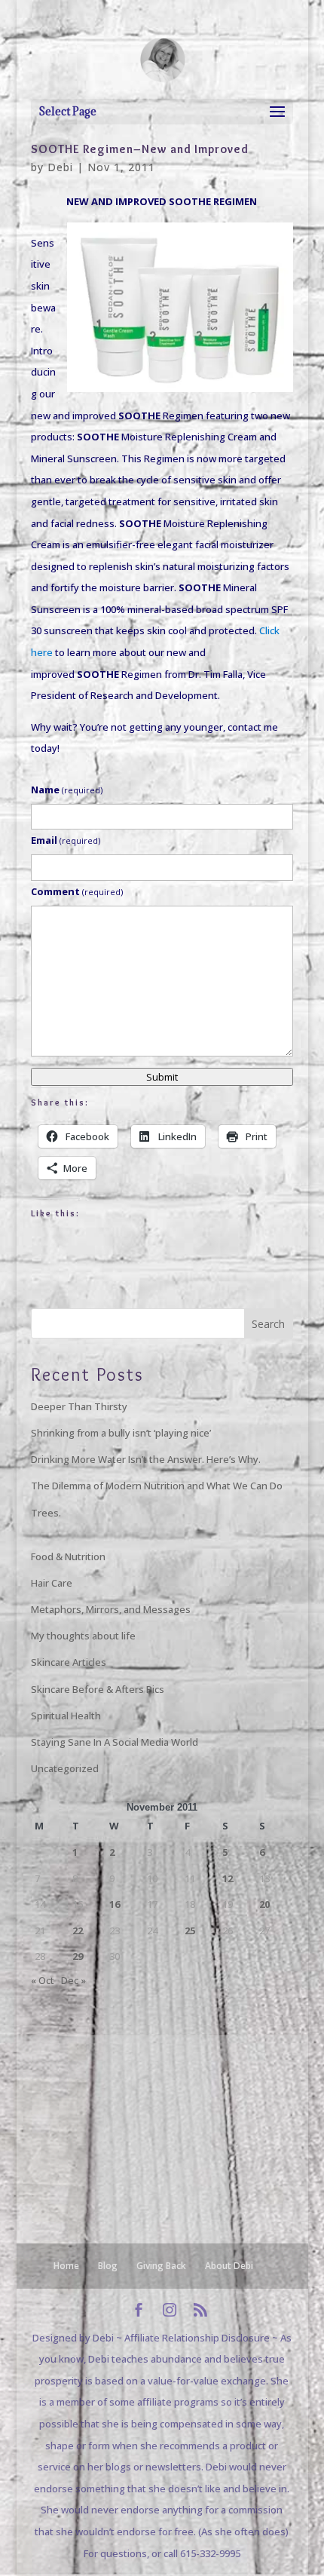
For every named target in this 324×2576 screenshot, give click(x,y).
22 (78, 1930)
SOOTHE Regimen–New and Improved (140, 149)
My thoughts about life (83, 1636)
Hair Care (52, 1583)
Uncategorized (65, 1768)
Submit (162, 1077)
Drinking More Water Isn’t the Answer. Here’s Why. (146, 1459)
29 (78, 1956)
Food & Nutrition (68, 1556)
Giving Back (161, 2266)
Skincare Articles (69, 1662)
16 (115, 1904)
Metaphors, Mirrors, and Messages (111, 1609)
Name (67, 790)
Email (66, 840)
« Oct (43, 1980)
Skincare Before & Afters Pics (98, 1689)
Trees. (46, 1513)
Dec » (73, 1980)
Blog (108, 2266)
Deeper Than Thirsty (79, 1406)
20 (264, 1904)
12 (228, 1878)
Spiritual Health (66, 1716)
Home (66, 2266)
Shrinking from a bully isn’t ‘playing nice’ (121, 1433)
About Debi (229, 2266)
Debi (60, 167)
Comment (77, 891)
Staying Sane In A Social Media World (115, 1742)
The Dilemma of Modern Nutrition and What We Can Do (157, 1486)
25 (190, 1930)
